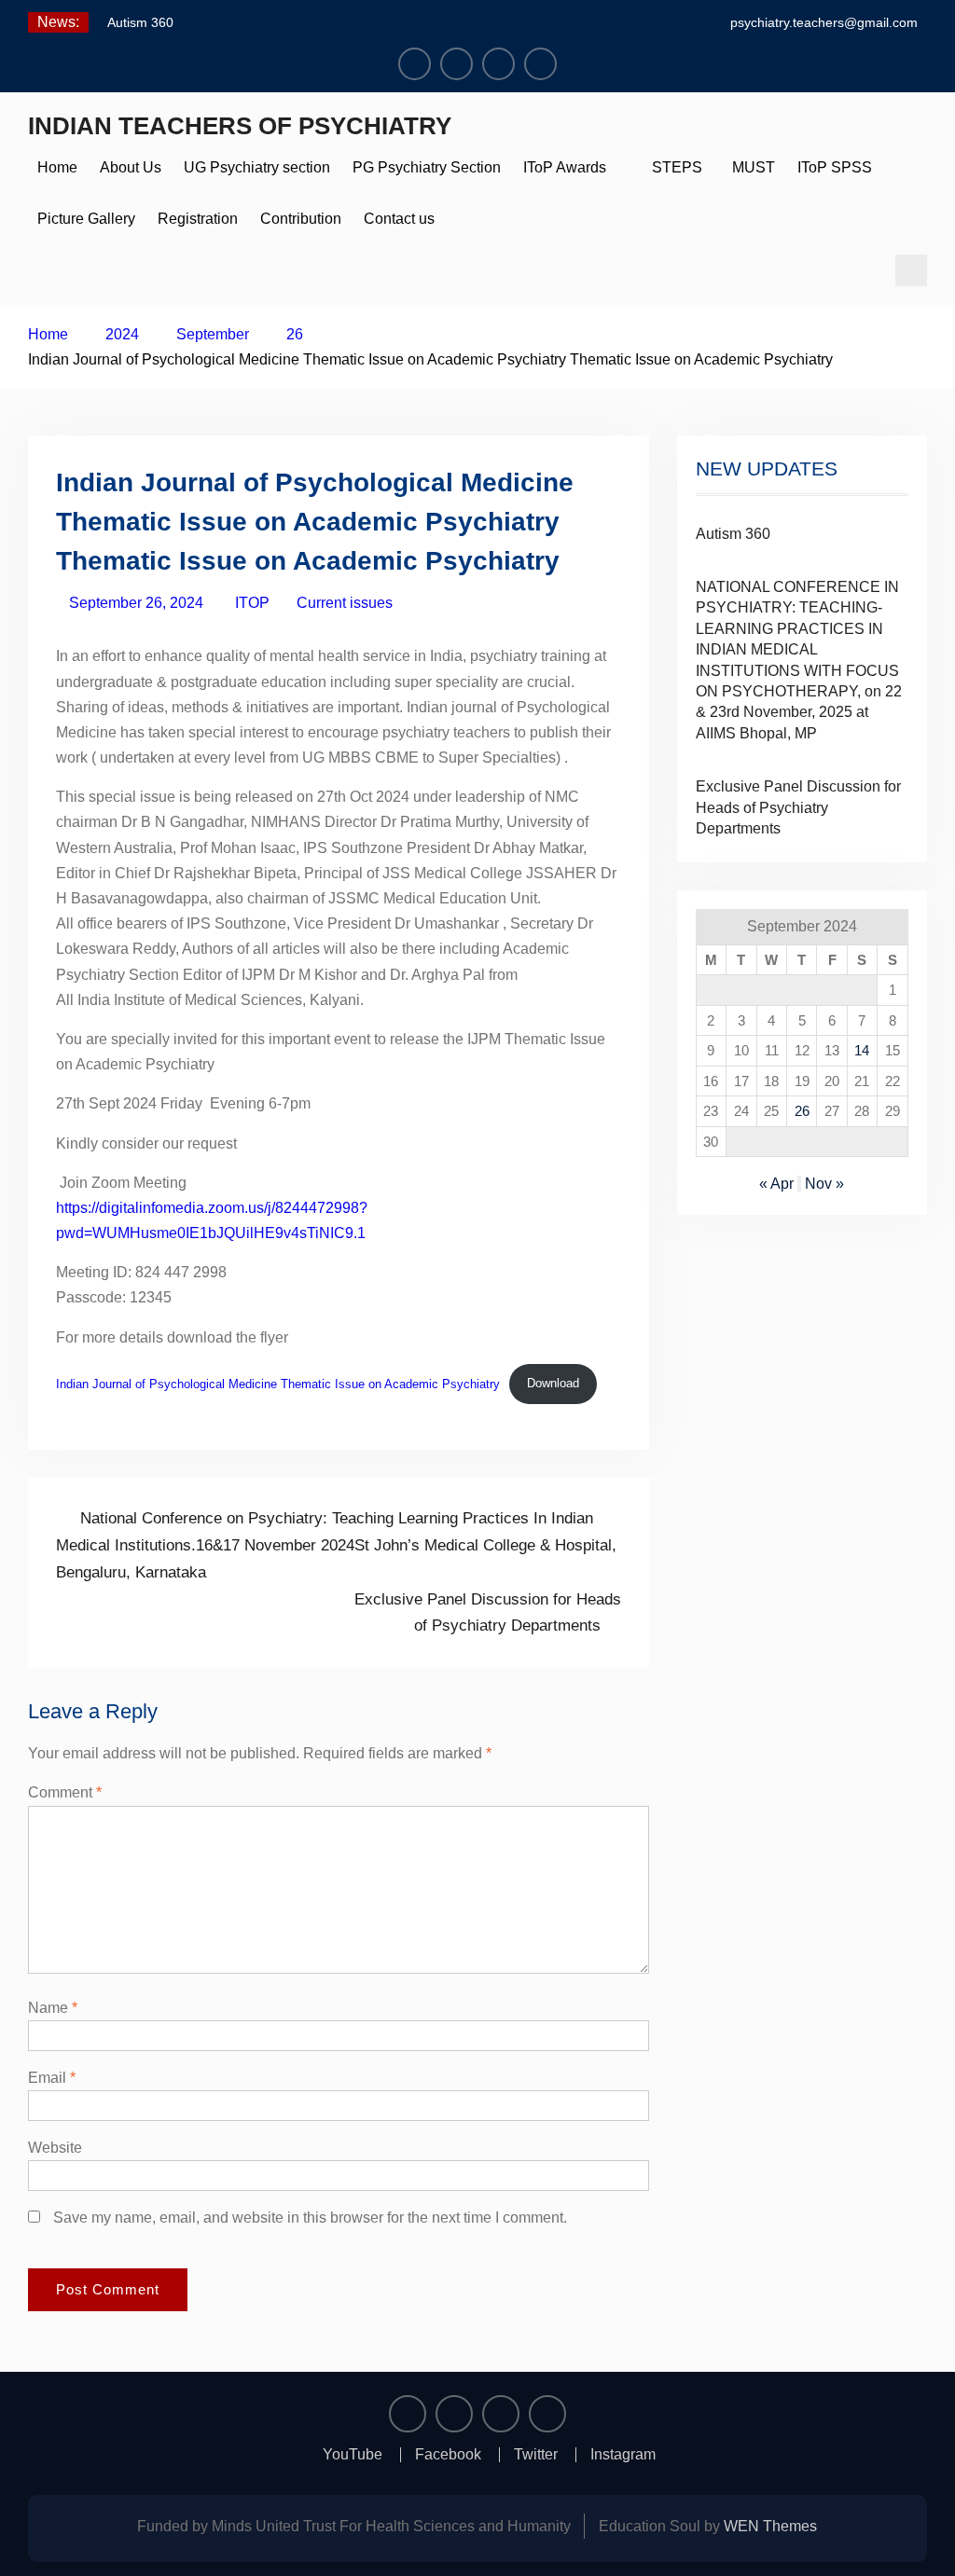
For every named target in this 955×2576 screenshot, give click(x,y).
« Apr (776, 1184)
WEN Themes (770, 2526)
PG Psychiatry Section (427, 167)
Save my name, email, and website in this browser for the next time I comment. (310, 2218)
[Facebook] (457, 64)
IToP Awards (565, 167)
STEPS (677, 167)
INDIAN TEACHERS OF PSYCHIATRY (240, 126)
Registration (198, 219)
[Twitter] (498, 64)
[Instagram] (540, 64)
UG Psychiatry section (257, 167)
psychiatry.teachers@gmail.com (824, 22)
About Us (131, 167)
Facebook (448, 2455)
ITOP (252, 603)
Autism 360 (140, 22)
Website (55, 2148)
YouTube (353, 2455)
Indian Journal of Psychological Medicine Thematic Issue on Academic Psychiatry (278, 1383)
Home (57, 167)
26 (802, 1111)
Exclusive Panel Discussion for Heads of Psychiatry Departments (798, 807)
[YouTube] (415, 64)
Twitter (536, 2455)
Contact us (399, 219)
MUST (750, 167)
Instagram (623, 2455)
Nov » (824, 1184)
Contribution (301, 219)
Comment (65, 1792)
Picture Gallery (86, 219)
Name (53, 2008)
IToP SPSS (835, 167)
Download (553, 1383)
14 (862, 1050)
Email (52, 2078)
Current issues (345, 603)
